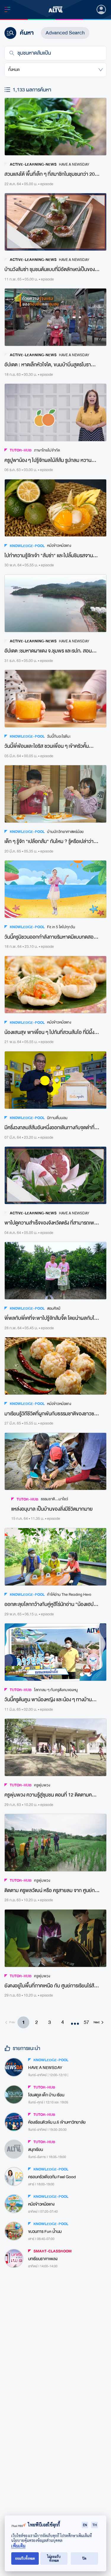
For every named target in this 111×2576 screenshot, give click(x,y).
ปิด (84, 2558)
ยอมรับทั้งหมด (25, 2558)
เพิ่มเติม (18, 2546)
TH (95, 2525)
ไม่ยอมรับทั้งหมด (54, 2558)
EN (85, 2525)
